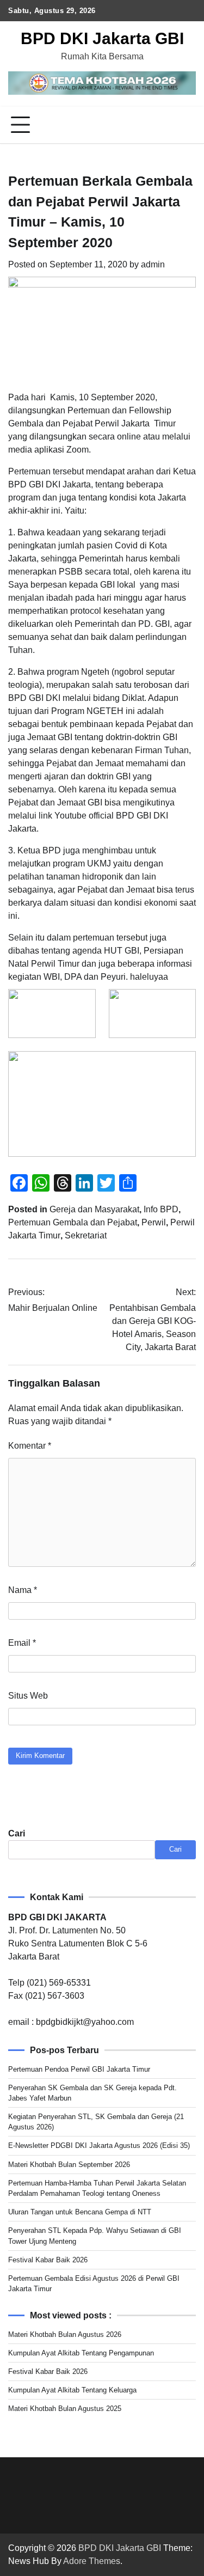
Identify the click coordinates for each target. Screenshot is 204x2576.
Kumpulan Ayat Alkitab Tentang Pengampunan (81, 2353)
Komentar (30, 1446)
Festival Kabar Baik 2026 (48, 2260)
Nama (23, 1590)
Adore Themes (92, 2561)
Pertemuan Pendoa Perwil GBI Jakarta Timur (79, 2069)
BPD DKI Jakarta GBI (102, 38)
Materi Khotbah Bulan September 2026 (69, 2165)
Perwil (154, 1222)
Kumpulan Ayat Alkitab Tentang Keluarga (72, 2390)
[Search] (188, 125)
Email (22, 1643)
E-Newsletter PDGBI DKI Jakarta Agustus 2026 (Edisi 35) (99, 2145)
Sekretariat (86, 1235)
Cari (17, 1833)
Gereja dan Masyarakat (94, 1209)
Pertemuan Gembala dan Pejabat (73, 1222)
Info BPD (161, 1209)
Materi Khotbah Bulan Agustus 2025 (65, 2409)
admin (153, 264)
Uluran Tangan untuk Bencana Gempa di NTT (80, 2212)
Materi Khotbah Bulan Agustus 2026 (65, 2334)
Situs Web (28, 1696)
